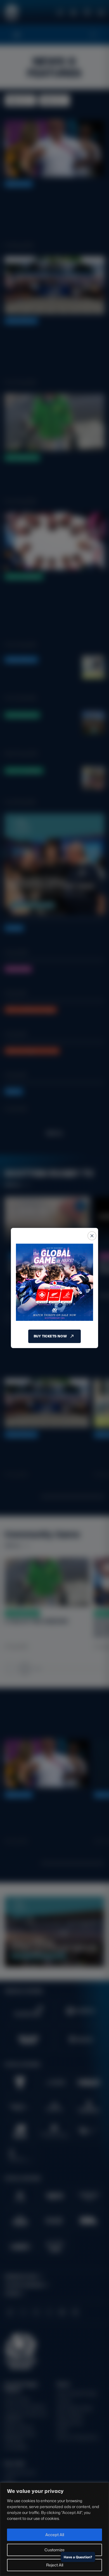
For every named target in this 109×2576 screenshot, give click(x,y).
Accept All (55, 2535)
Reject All (55, 2565)
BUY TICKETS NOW (50, 1336)
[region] (54, 2529)
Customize (54, 2550)
